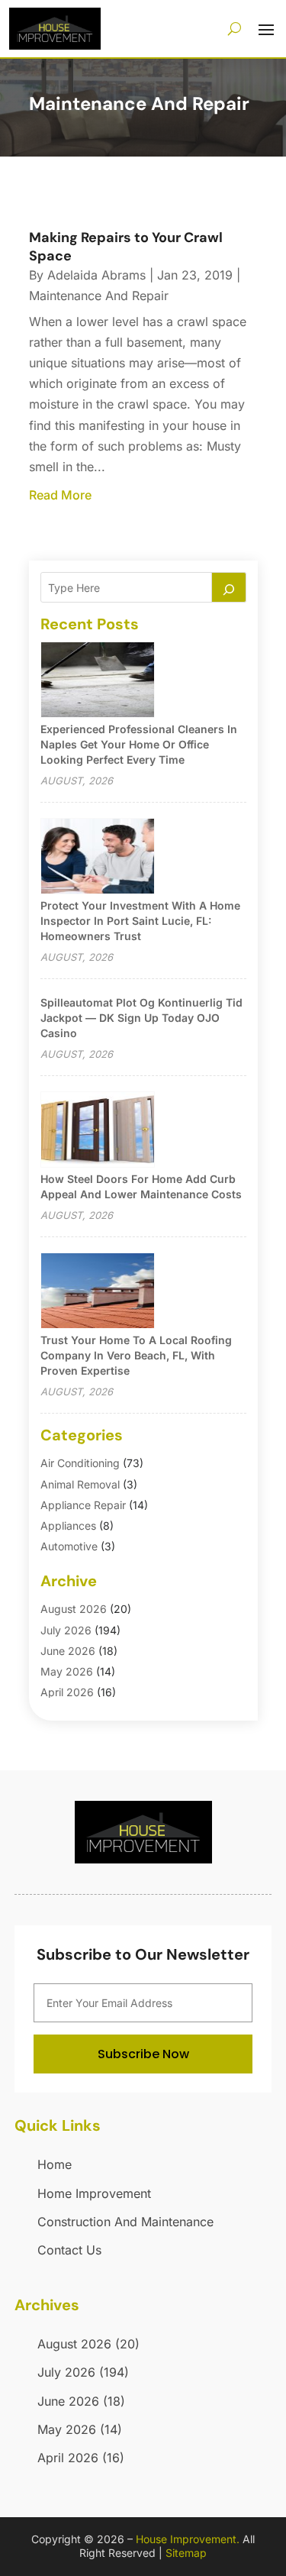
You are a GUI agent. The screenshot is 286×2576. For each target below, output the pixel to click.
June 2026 (68, 1651)
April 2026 (67, 1692)
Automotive (69, 1546)
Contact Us (69, 2250)
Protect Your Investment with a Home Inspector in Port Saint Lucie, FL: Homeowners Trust (140, 921)
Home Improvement (94, 2193)
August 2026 (74, 1609)
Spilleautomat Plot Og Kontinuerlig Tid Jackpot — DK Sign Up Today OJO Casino (141, 1018)
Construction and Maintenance (125, 2222)
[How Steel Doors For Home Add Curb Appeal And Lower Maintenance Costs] (98, 1131)
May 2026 (67, 1671)
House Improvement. (188, 2539)
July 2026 (66, 1630)
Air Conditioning (80, 1463)
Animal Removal (80, 1484)
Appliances (68, 1526)
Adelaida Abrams (96, 275)
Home (55, 2164)
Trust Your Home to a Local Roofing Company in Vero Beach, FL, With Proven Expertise (136, 1355)
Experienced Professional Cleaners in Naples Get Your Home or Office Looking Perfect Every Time (139, 744)
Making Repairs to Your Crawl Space (126, 246)
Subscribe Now (143, 2054)
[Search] (229, 587)
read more (60, 495)
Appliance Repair (83, 1505)
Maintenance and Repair (99, 296)
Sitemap (186, 2553)
